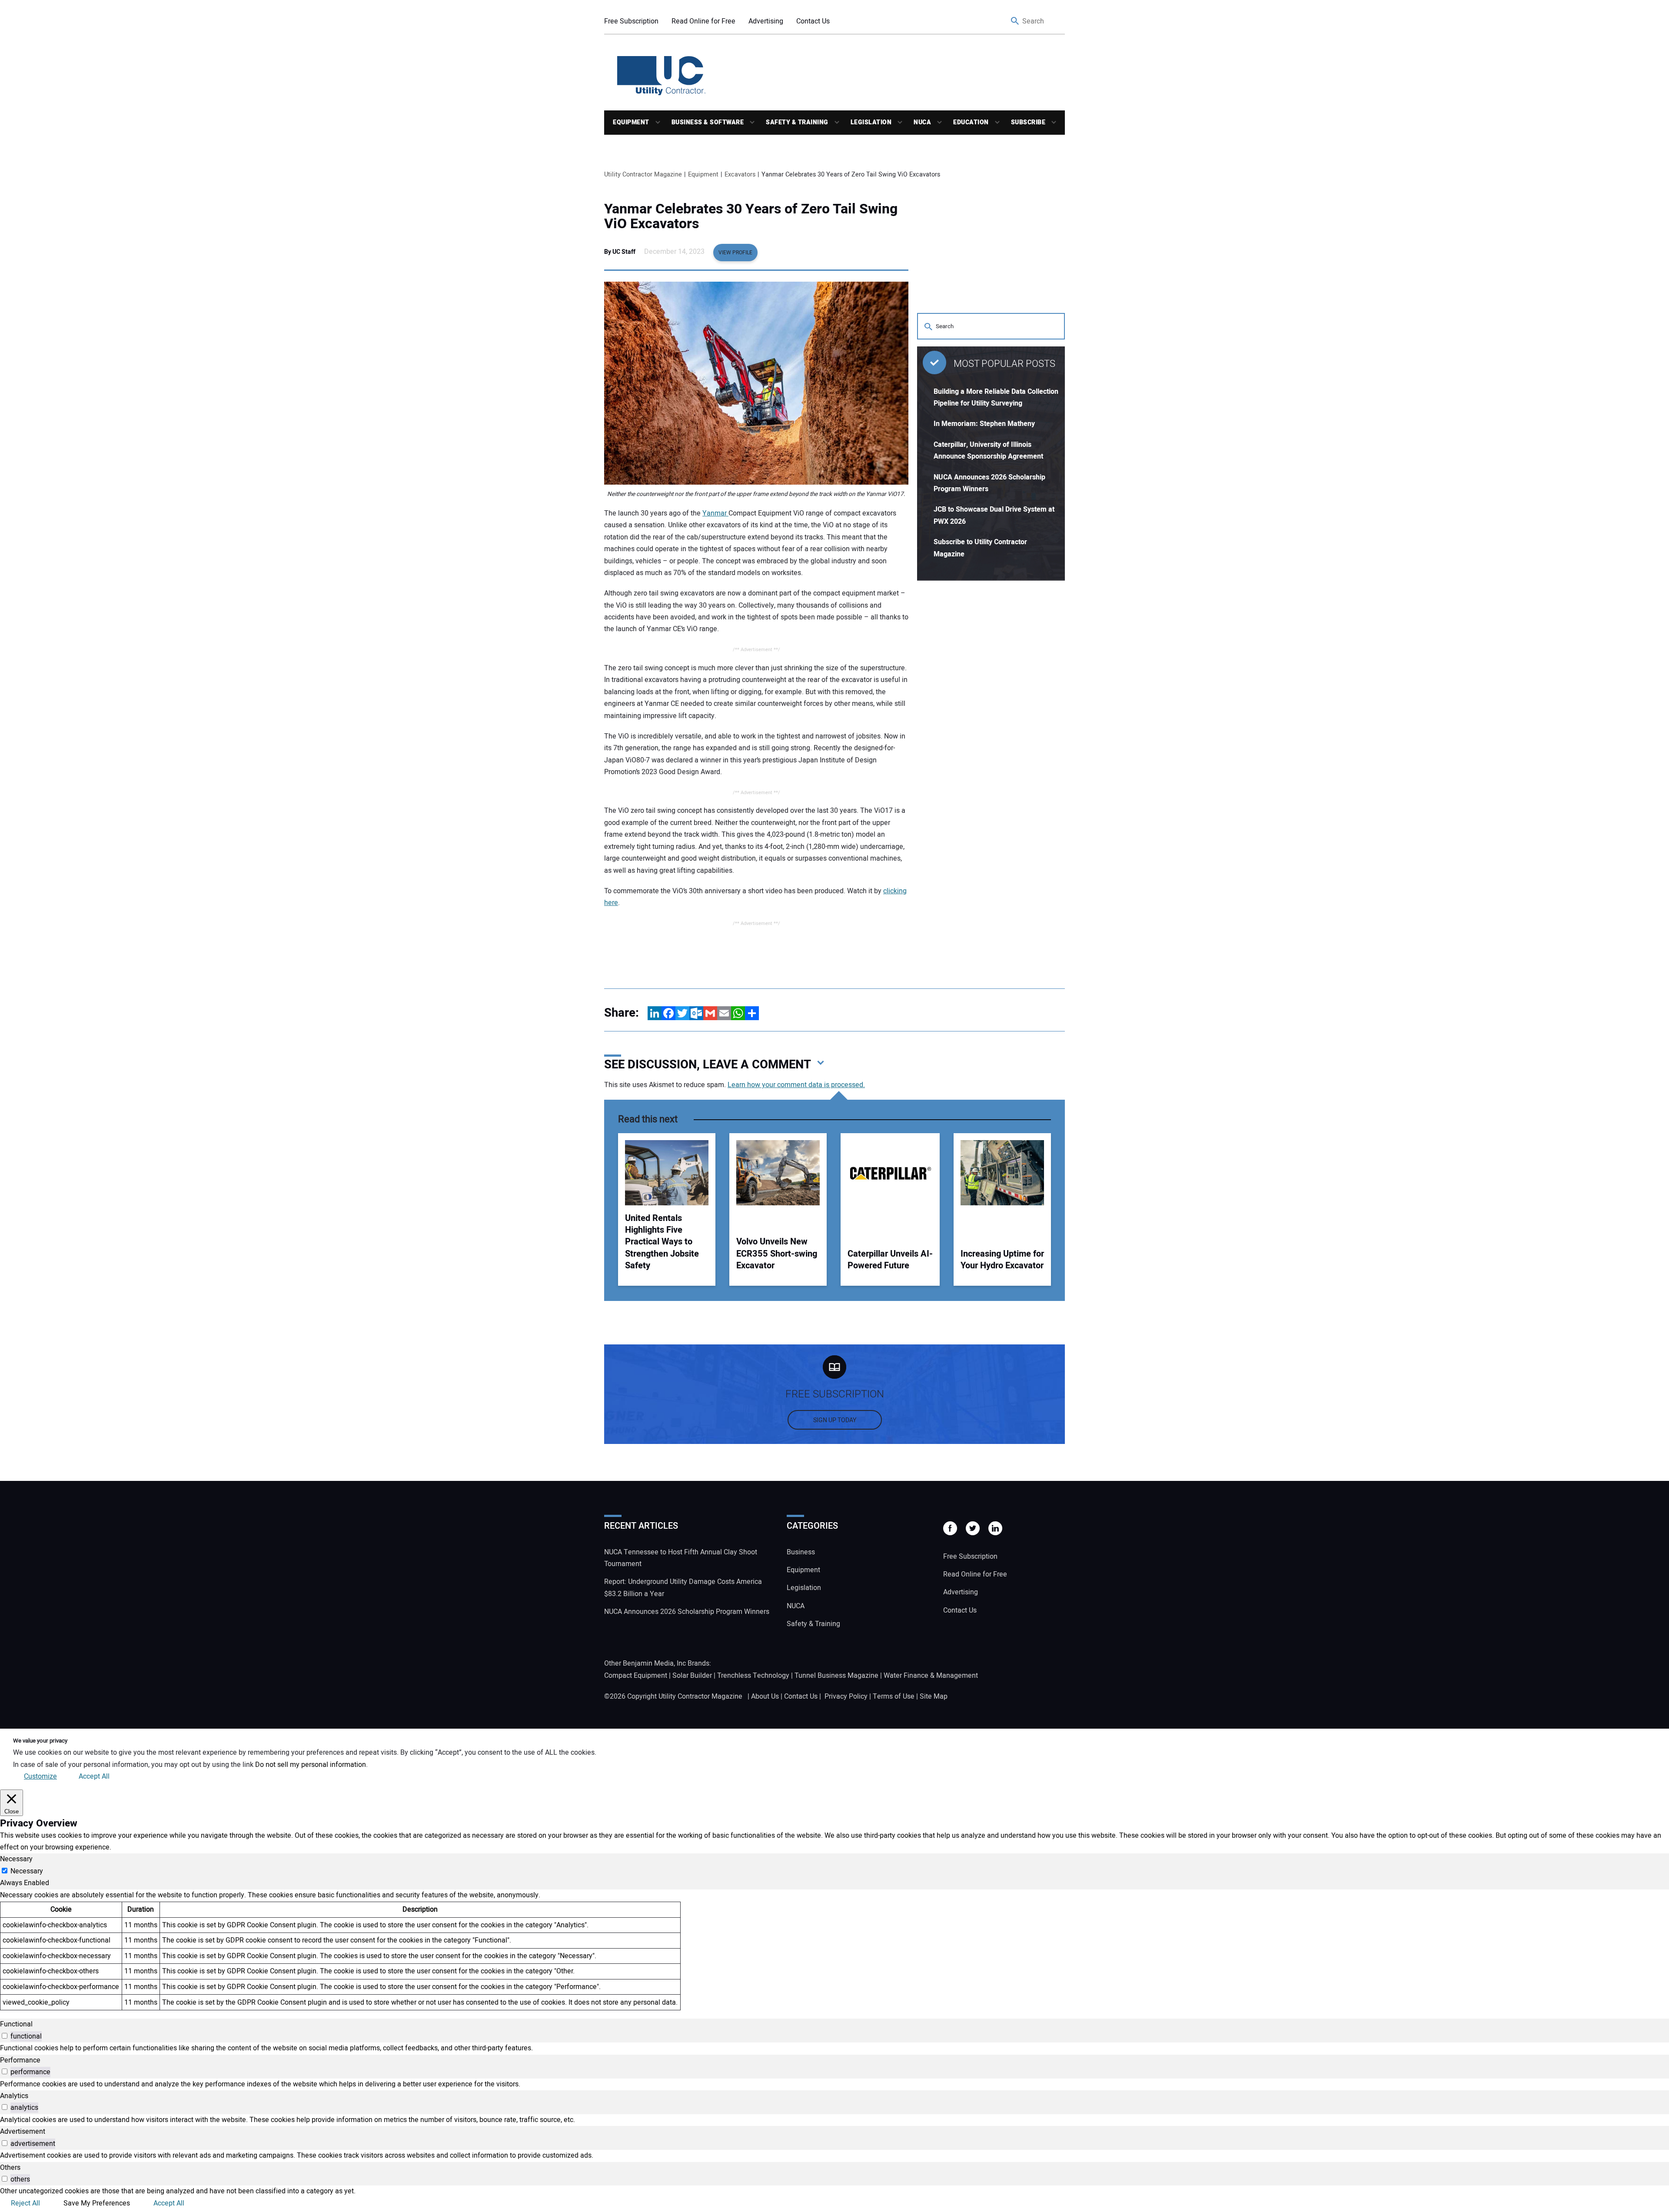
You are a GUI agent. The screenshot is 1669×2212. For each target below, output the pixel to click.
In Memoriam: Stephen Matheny (984, 424)
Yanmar (715, 513)
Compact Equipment (636, 1676)
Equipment (631, 122)
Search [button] (1015, 22)
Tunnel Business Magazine (836, 1676)
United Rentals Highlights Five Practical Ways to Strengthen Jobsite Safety (662, 1242)
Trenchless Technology (753, 1676)
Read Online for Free (703, 21)
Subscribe (1028, 122)
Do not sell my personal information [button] (311, 1765)
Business (801, 1552)
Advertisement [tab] (23, 2132)
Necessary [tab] (16, 1859)
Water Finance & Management (931, 1676)
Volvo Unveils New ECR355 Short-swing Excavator (777, 1254)
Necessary (27, 1871)
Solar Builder (692, 1676)
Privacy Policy (846, 1696)
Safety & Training (797, 122)
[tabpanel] (834, 1950)
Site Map (934, 1696)
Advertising (766, 21)
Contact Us (813, 21)
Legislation (871, 122)
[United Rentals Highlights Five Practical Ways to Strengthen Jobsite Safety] (667, 1173)
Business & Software (708, 122)
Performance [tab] (20, 2060)
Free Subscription (631, 21)
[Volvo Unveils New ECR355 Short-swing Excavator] (778, 1173)
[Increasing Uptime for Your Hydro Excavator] (1002, 1173)
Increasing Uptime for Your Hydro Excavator (1002, 1260)
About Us (765, 1696)
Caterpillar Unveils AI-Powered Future (890, 1260)
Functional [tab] (16, 2024)
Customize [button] (40, 1776)
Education (971, 122)
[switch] (5, 2036)
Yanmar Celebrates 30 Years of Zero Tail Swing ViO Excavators (751, 216)
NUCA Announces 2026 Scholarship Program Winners (687, 1612)
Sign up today (835, 1420)
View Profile (735, 253)
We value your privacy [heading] (40, 1741)
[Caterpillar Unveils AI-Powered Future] (890, 1173)
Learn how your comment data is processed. (796, 1085)
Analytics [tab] (14, 2096)
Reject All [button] (25, 2203)
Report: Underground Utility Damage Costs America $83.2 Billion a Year (683, 1588)
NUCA (922, 122)
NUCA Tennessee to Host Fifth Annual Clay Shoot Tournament (681, 1558)
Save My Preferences (97, 2203)
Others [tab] (10, 2168)
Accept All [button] (94, 1776)
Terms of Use (894, 1696)
